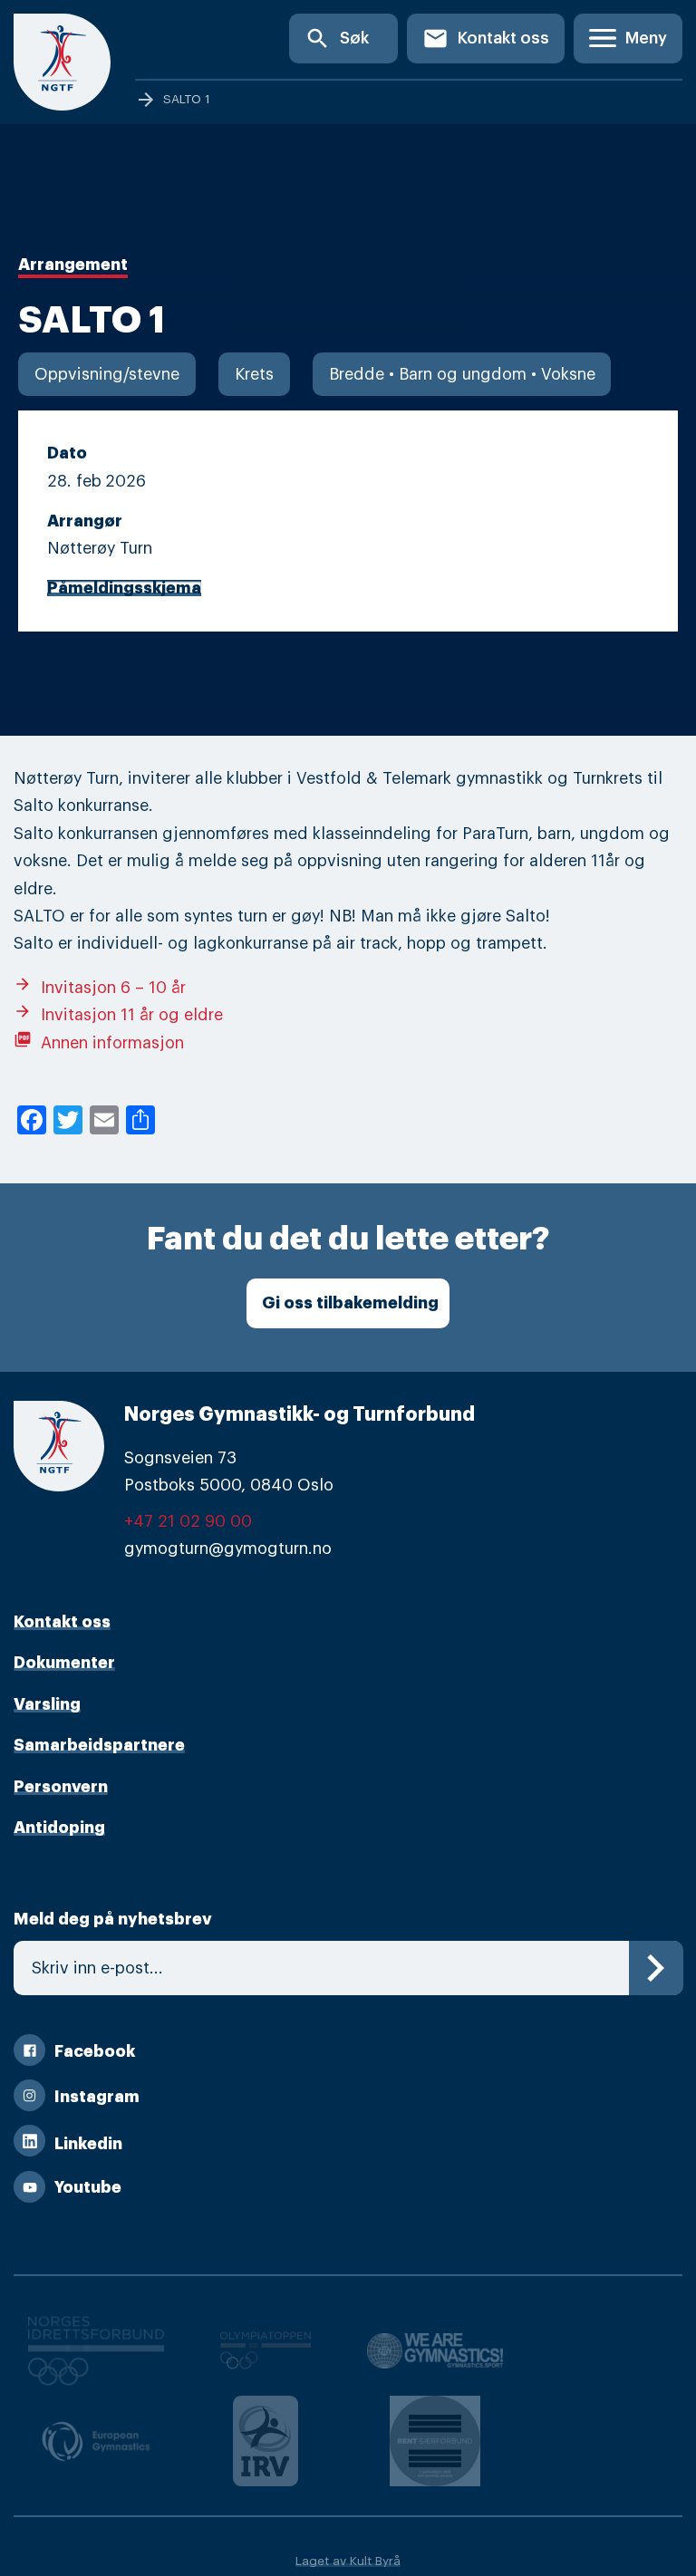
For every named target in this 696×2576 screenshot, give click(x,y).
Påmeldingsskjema (124, 588)
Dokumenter (64, 1663)
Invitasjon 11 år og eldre (118, 1015)
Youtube (88, 2187)
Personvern (61, 1787)
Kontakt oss (486, 39)
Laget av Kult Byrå (348, 2561)
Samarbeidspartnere (99, 1745)
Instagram (97, 2097)
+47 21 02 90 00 (188, 1521)
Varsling (47, 1704)
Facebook (95, 2051)
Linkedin (88, 2144)
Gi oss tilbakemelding (350, 1303)
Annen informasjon (99, 1043)
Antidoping (59, 1828)
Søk (337, 39)
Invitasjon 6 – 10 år (100, 988)
